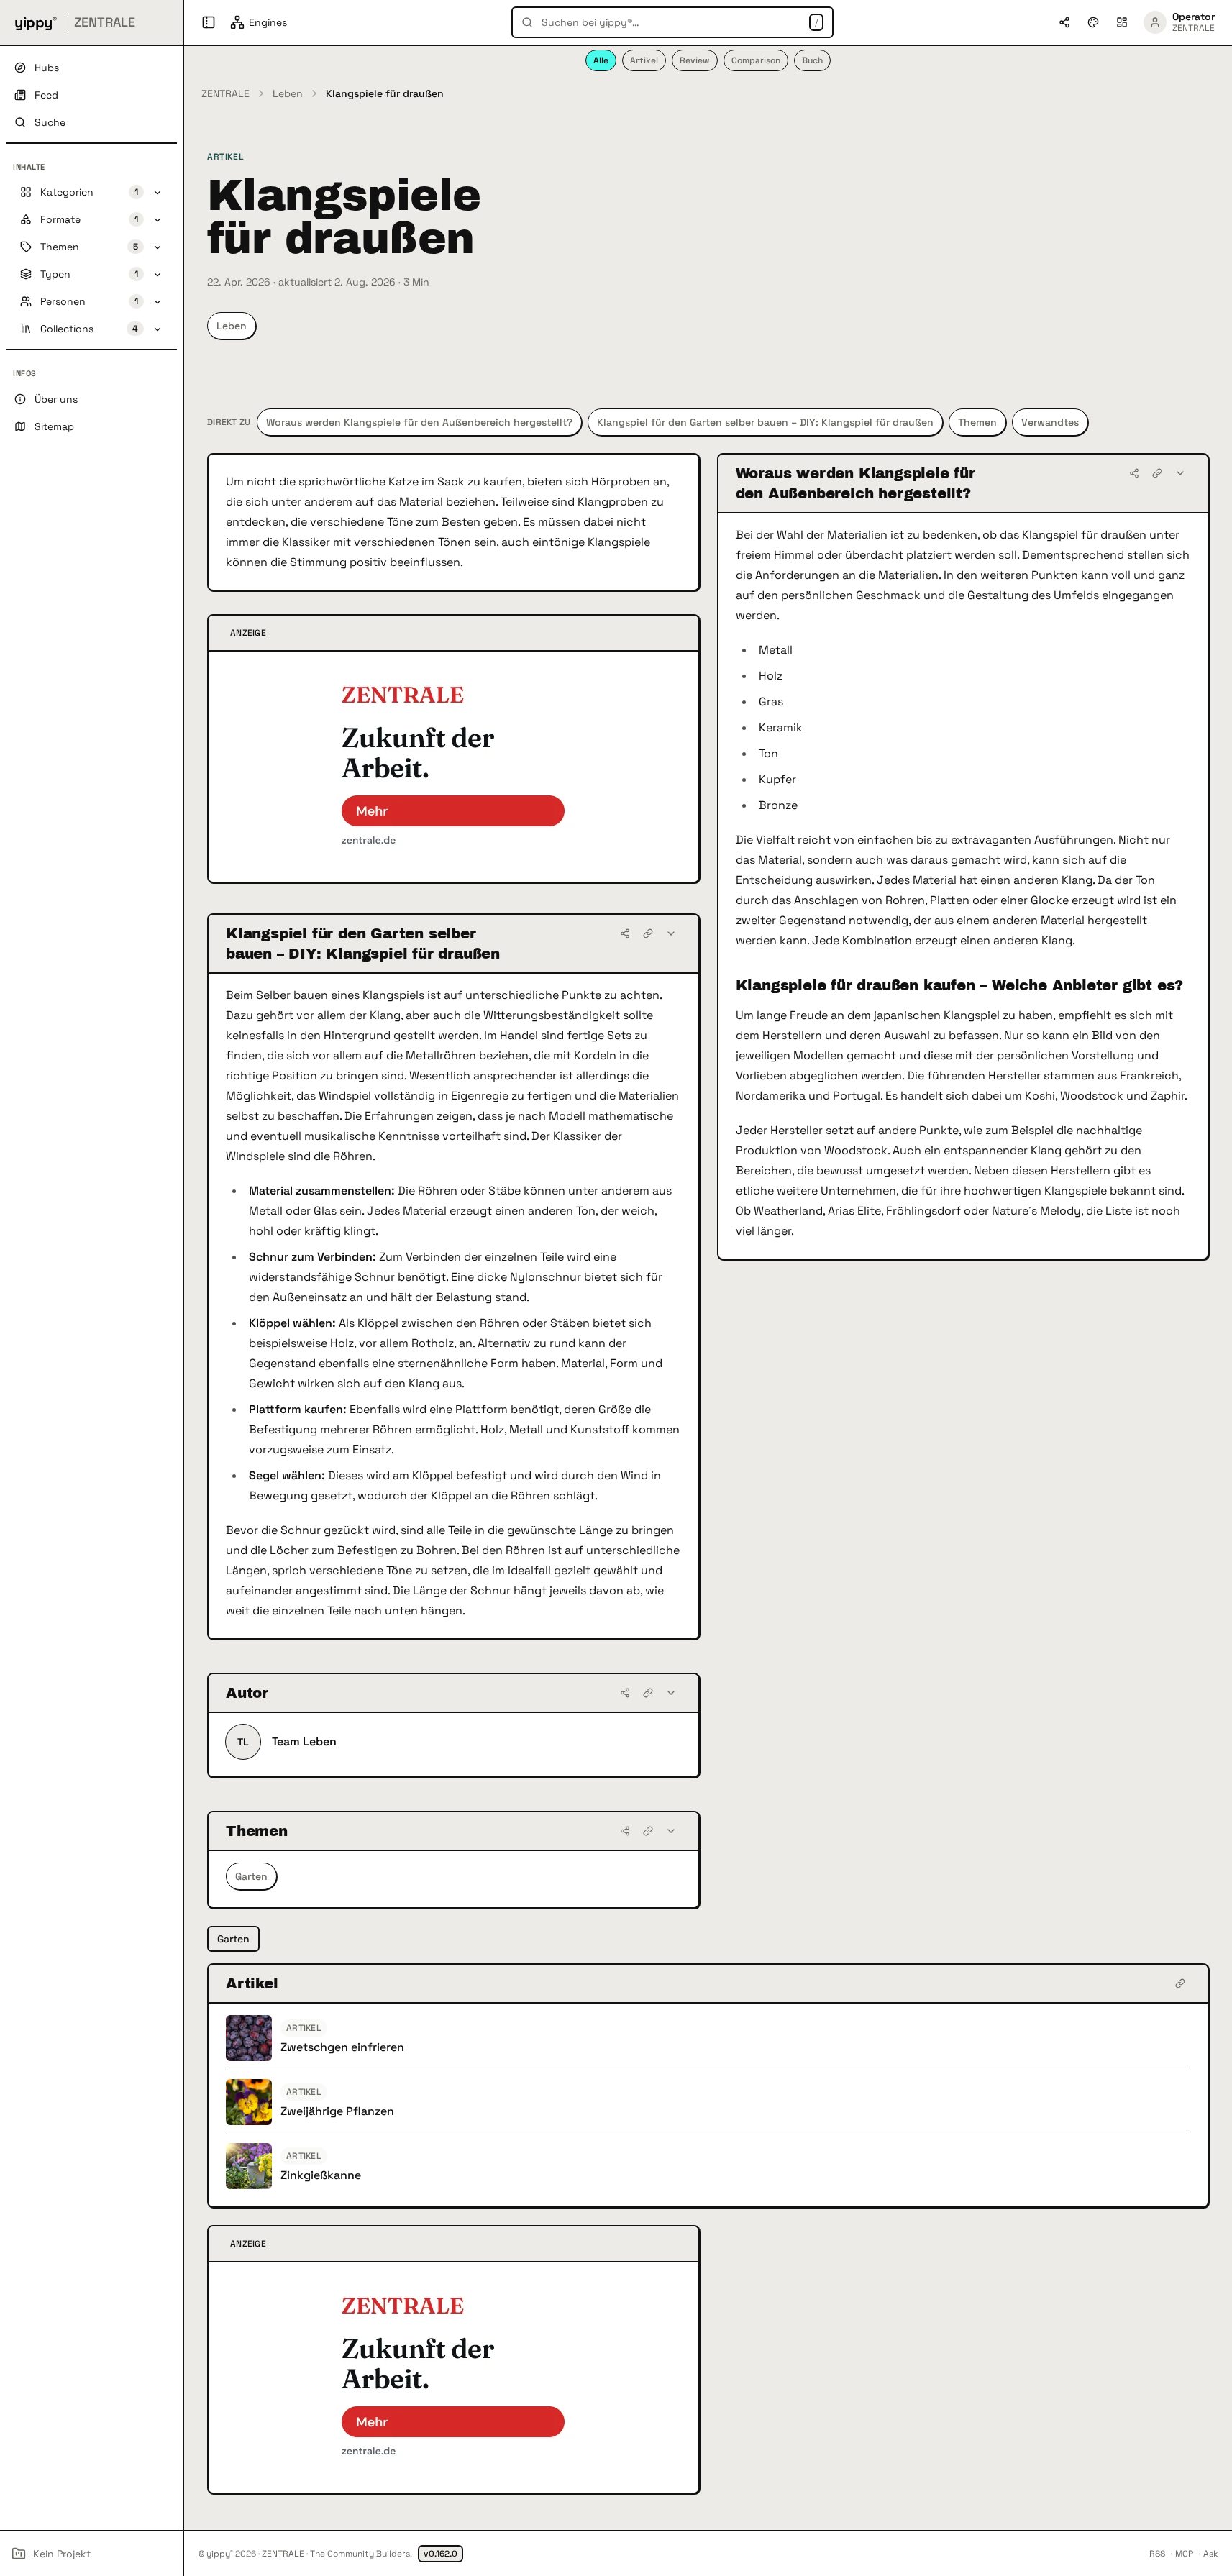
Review (695, 60)
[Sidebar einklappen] (209, 22)
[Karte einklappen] (1180, 473)
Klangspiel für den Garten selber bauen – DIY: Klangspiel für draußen (765, 422)
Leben (288, 93)
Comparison (756, 60)
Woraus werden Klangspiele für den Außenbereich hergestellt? (419, 422)
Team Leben (304, 1741)
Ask (1210, 2554)
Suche (50, 122)
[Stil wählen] (1093, 22)
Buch (812, 60)
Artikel (644, 60)
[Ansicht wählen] (1122, 22)
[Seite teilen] (1064, 22)
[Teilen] (1134, 473)
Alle (601, 60)
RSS (1157, 2554)
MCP (1184, 2554)
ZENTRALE (225, 93)
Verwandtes (1050, 422)
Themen (977, 422)
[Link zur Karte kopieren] (1157, 473)
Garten (251, 1876)
